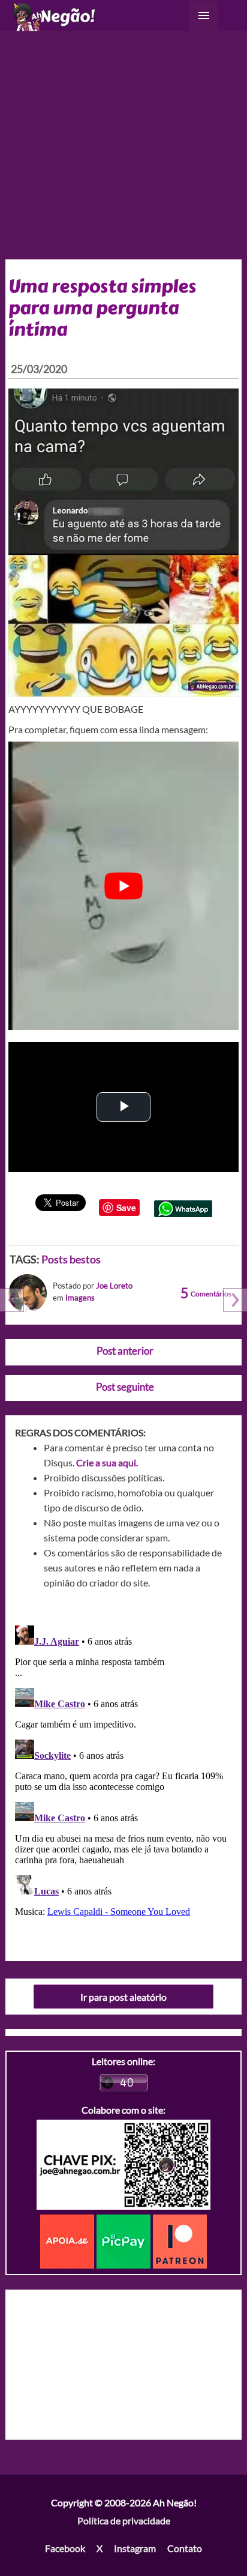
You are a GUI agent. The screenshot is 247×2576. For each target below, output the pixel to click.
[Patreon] (180, 2240)
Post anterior (125, 1351)
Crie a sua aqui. (107, 1462)
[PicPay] (125, 2240)
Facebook (65, 2548)
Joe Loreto (114, 1286)
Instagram (135, 2548)
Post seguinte (125, 1387)
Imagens (80, 1298)
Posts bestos (71, 1259)
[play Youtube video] (124, 886)
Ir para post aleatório (123, 1997)
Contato (185, 2548)
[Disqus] (124, 1771)
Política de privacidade (124, 2520)
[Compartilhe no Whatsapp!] (183, 1207)
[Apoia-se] (68, 2240)
